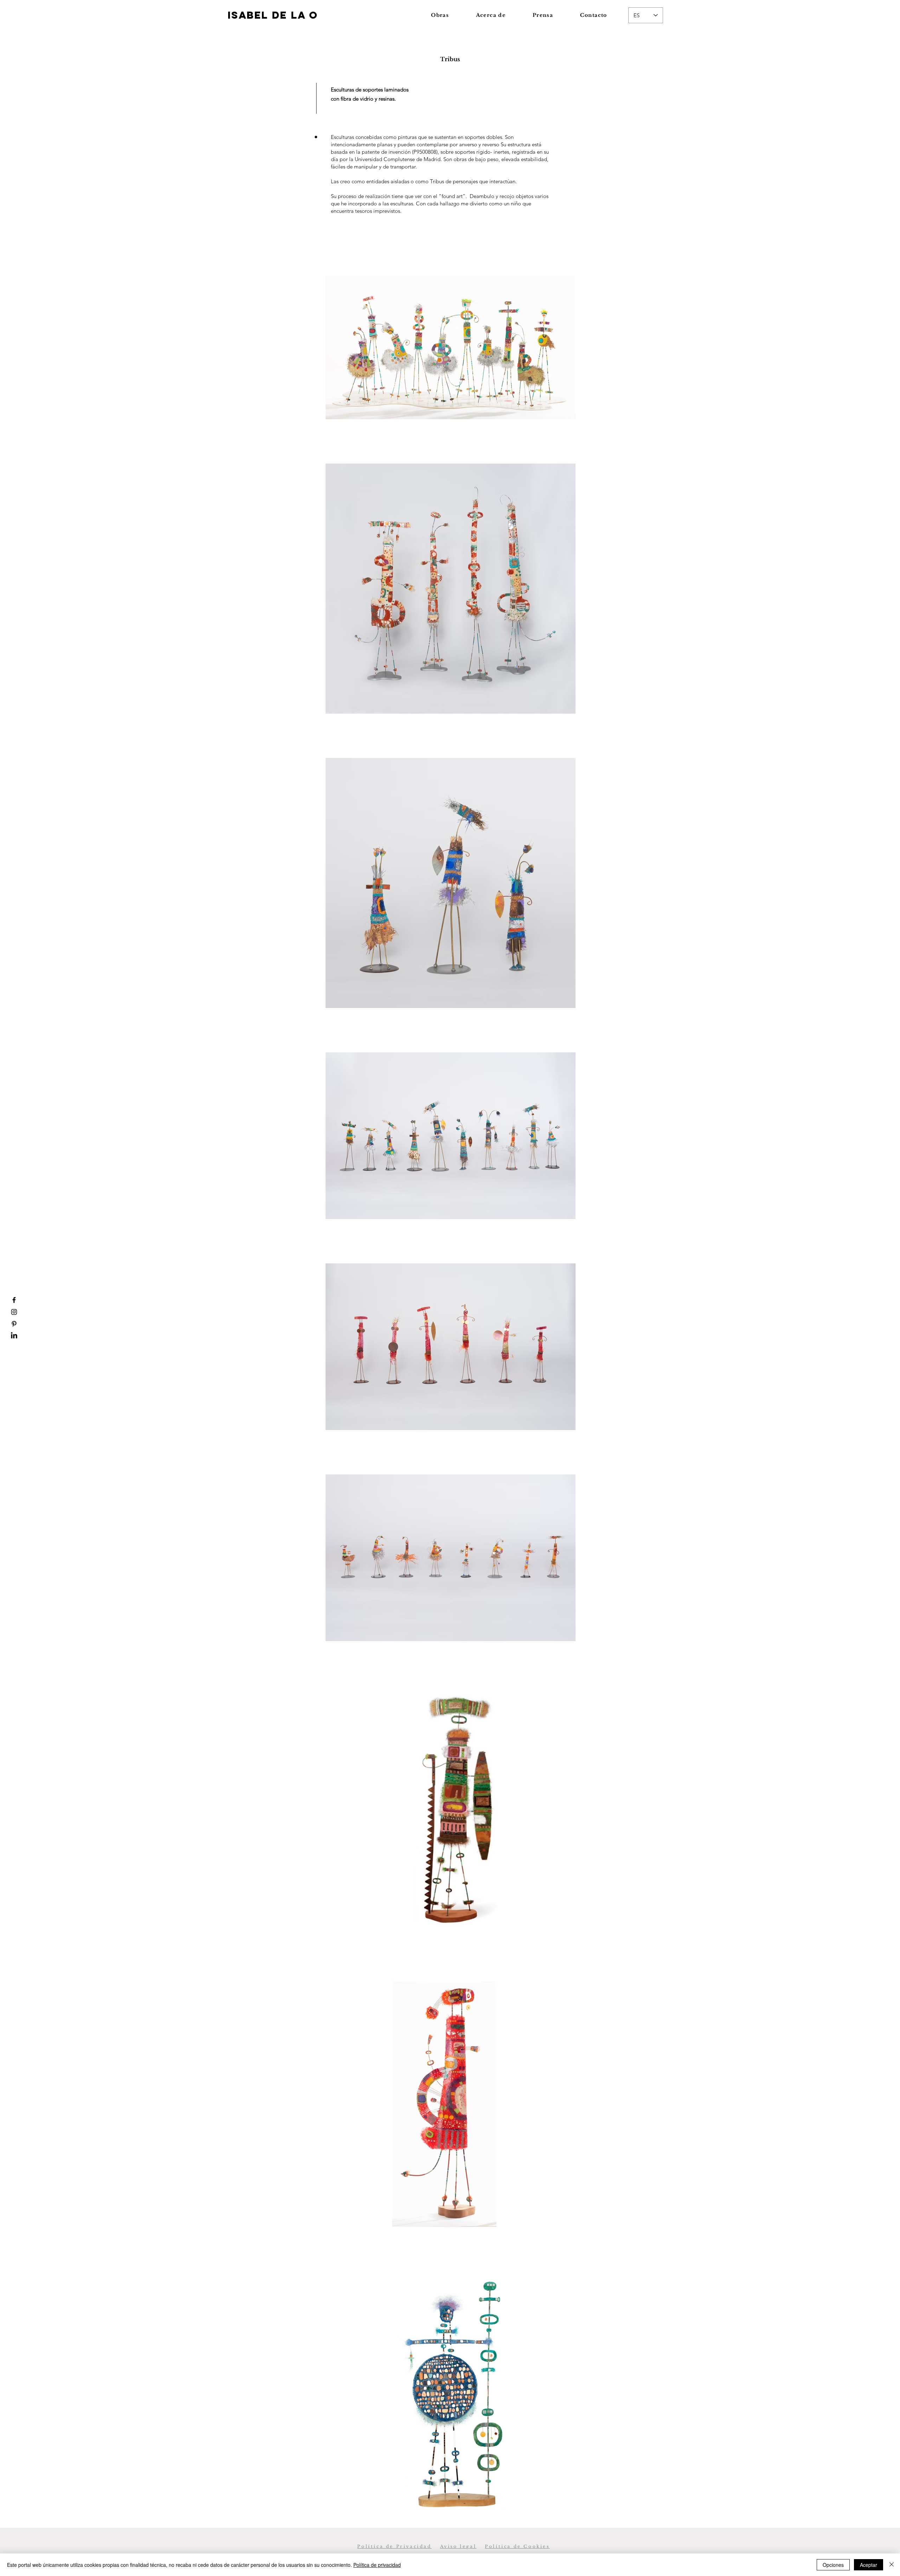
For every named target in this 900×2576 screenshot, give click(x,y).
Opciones (833, 2565)
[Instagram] (14, 1312)
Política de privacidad (377, 2565)
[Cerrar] (892, 2565)
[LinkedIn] (14, 1336)
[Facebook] (14, 1300)
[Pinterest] (14, 1324)
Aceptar (869, 2565)
